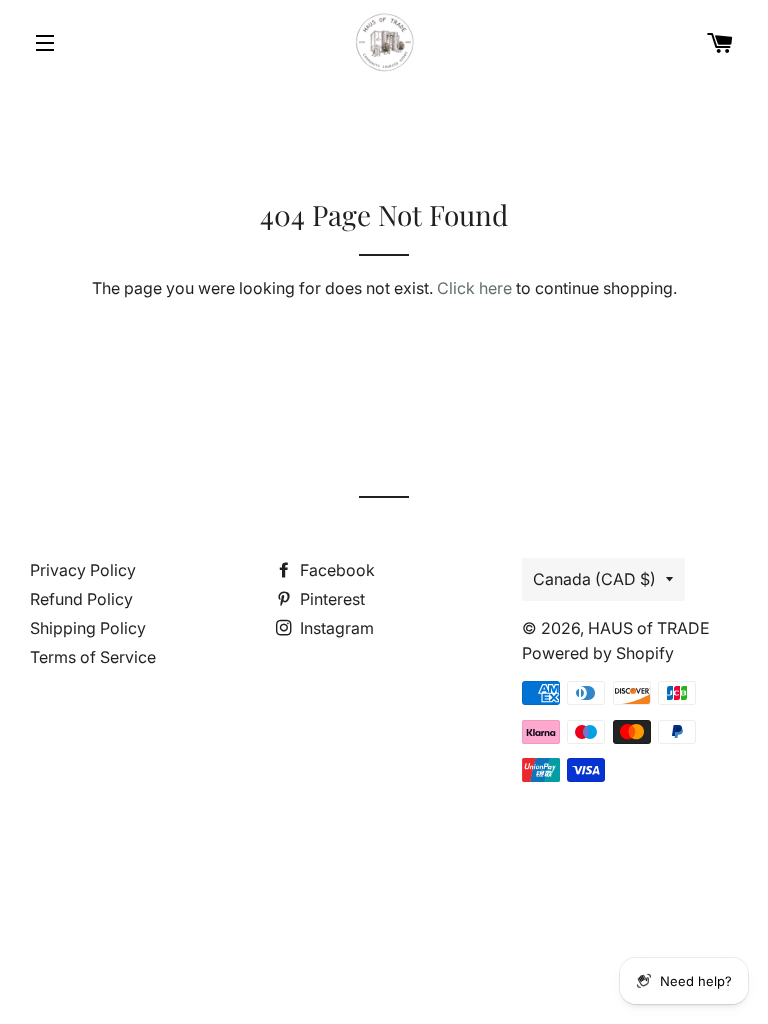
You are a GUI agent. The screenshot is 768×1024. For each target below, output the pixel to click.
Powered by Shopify (598, 653)
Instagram (335, 628)
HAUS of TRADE (649, 628)
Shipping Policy (88, 628)
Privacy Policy (83, 570)
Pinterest (330, 599)
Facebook (335, 570)
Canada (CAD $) (594, 579)
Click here (474, 288)
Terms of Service (93, 657)
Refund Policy (81, 599)
